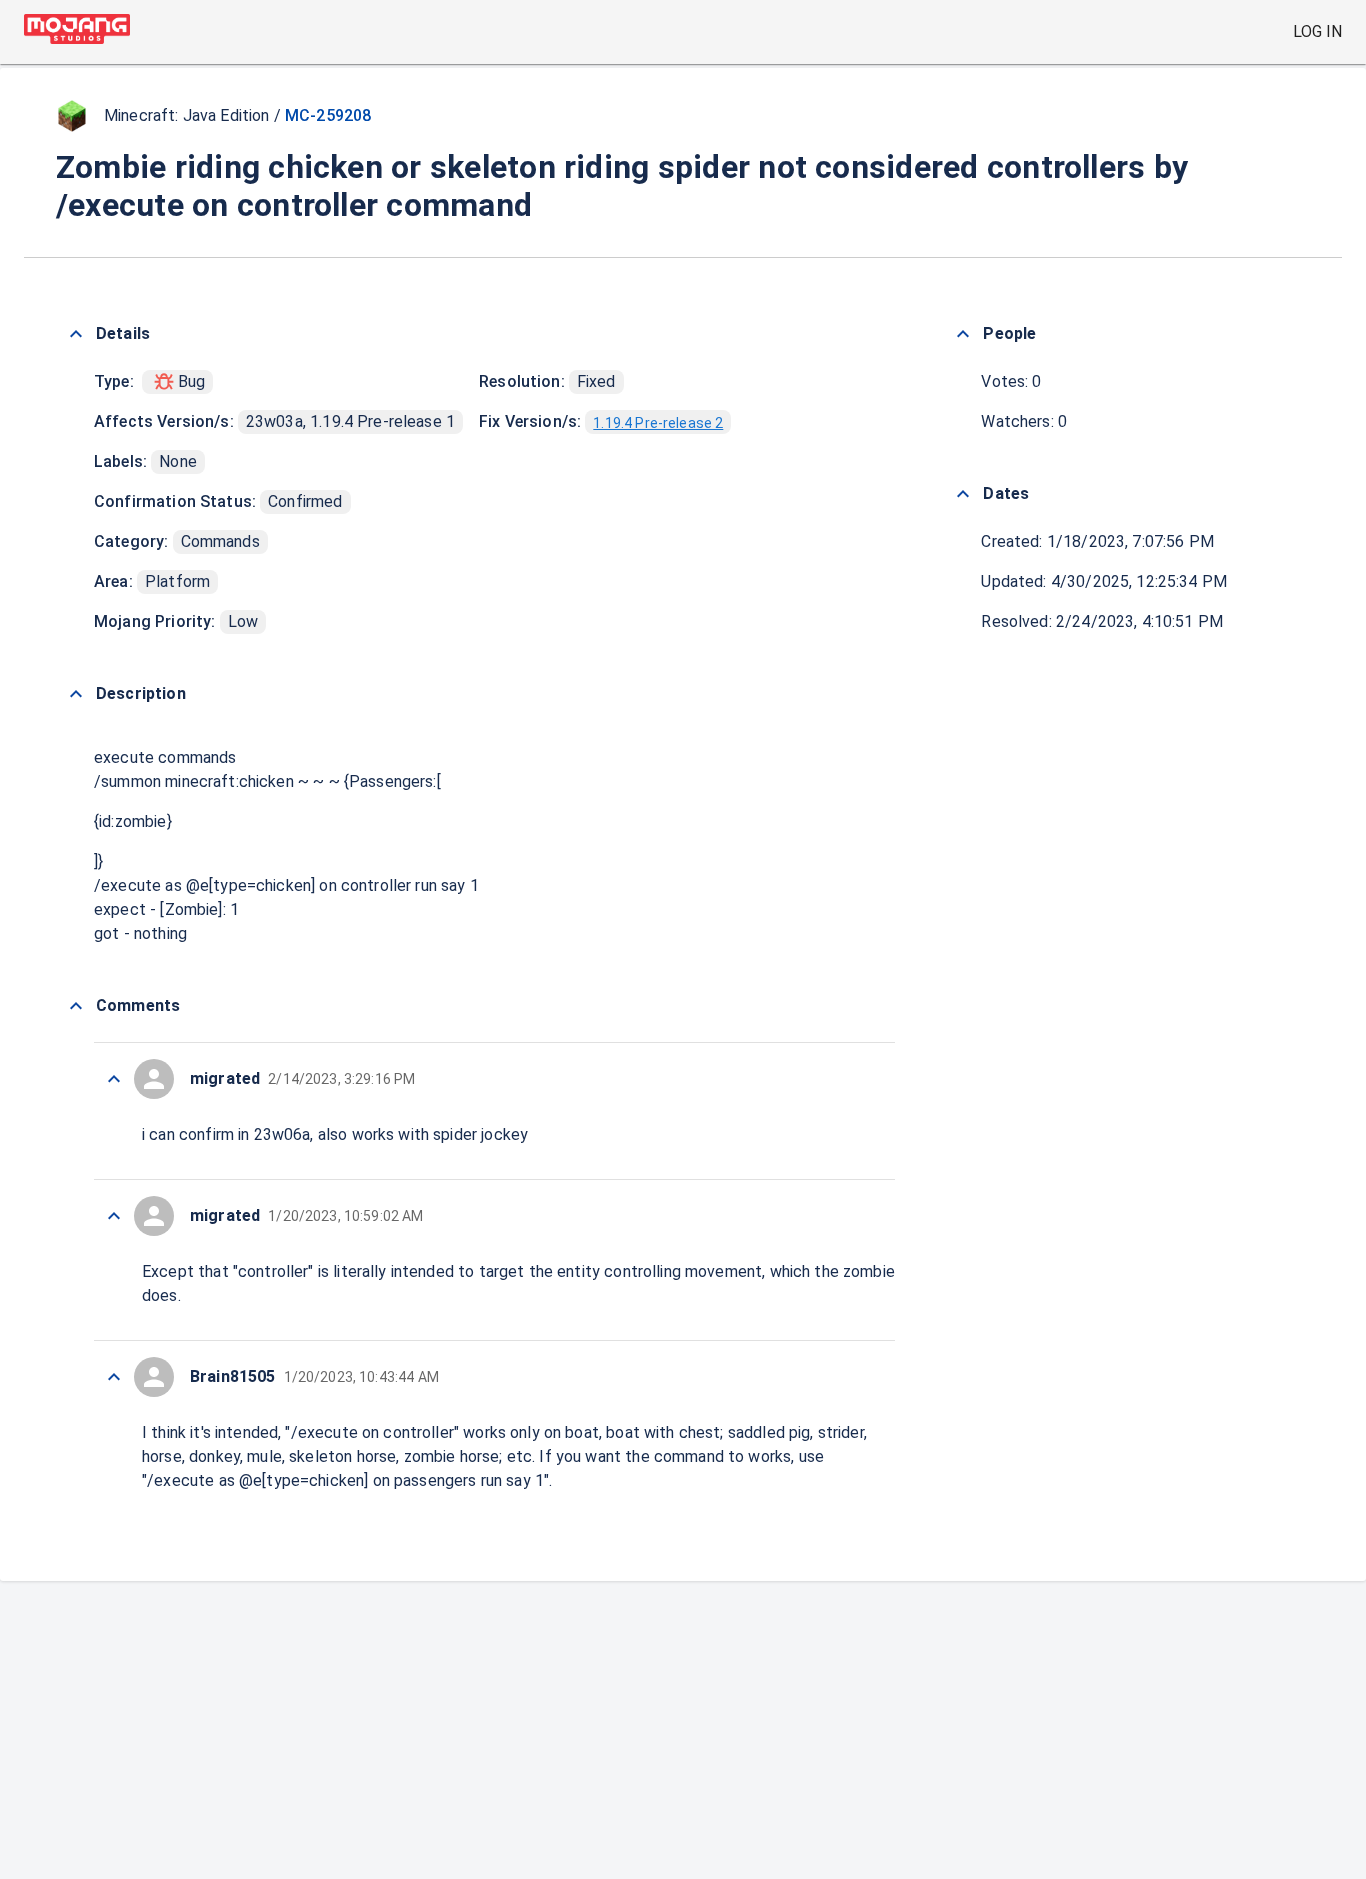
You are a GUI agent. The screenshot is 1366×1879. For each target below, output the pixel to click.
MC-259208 (328, 115)
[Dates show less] (963, 494)
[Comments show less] (76, 1006)
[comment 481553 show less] (114, 1216)
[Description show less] (76, 694)
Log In (1317, 31)
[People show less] (963, 334)
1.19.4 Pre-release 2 (658, 423)
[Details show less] (76, 334)
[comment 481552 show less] (114, 1377)
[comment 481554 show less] (114, 1079)
